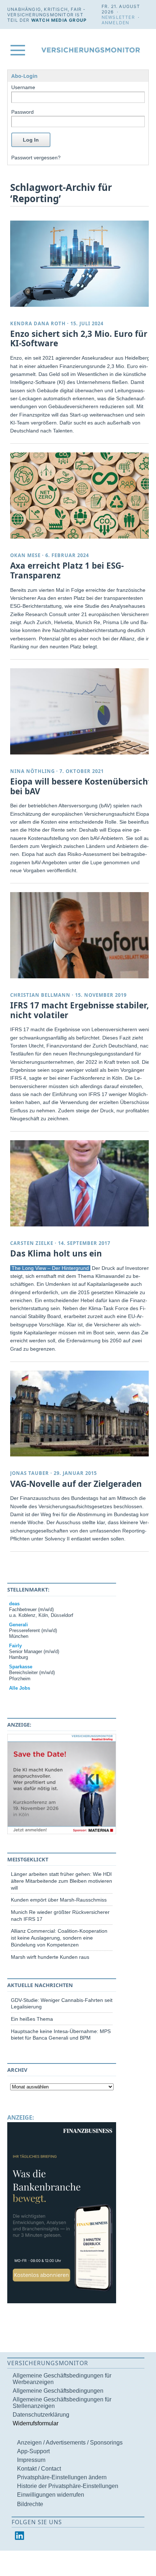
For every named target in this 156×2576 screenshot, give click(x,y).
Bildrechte (30, 2504)
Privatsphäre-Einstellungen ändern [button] (62, 2477)
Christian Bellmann (40, 995)
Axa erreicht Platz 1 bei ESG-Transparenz (67, 570)
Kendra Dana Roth (38, 323)
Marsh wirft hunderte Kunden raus (50, 1957)
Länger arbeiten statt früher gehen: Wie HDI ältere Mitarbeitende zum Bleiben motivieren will (61, 1881)
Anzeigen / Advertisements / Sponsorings (70, 2443)
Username (23, 87)
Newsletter (118, 17)
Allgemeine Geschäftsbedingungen (58, 2391)
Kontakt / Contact (39, 2469)
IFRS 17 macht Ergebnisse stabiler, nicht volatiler (79, 1010)
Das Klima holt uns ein (56, 1253)
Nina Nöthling (32, 771)
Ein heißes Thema (32, 2019)
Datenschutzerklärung (41, 2415)
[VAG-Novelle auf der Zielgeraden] (81, 1414)
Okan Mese (25, 555)
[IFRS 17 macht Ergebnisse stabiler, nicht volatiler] (81, 935)
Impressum (31, 2460)
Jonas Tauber (30, 1473)
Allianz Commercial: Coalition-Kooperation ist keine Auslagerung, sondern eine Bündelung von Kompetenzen (59, 1938)
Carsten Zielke (32, 1243)
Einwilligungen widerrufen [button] (51, 2495)
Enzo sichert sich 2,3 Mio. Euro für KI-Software (79, 339)
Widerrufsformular (36, 2423)
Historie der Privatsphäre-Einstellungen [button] (68, 2486)
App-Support (33, 2451)
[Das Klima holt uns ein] (81, 1183)
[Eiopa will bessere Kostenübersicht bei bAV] (81, 711)
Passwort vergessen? (36, 158)
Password (22, 112)
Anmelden (116, 23)
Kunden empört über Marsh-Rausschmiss (59, 1900)
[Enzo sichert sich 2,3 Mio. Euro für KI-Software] (81, 264)
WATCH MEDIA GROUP (59, 20)
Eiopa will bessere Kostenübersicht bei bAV (81, 786)
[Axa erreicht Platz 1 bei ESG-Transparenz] (81, 495)
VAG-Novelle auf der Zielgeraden (76, 1484)
